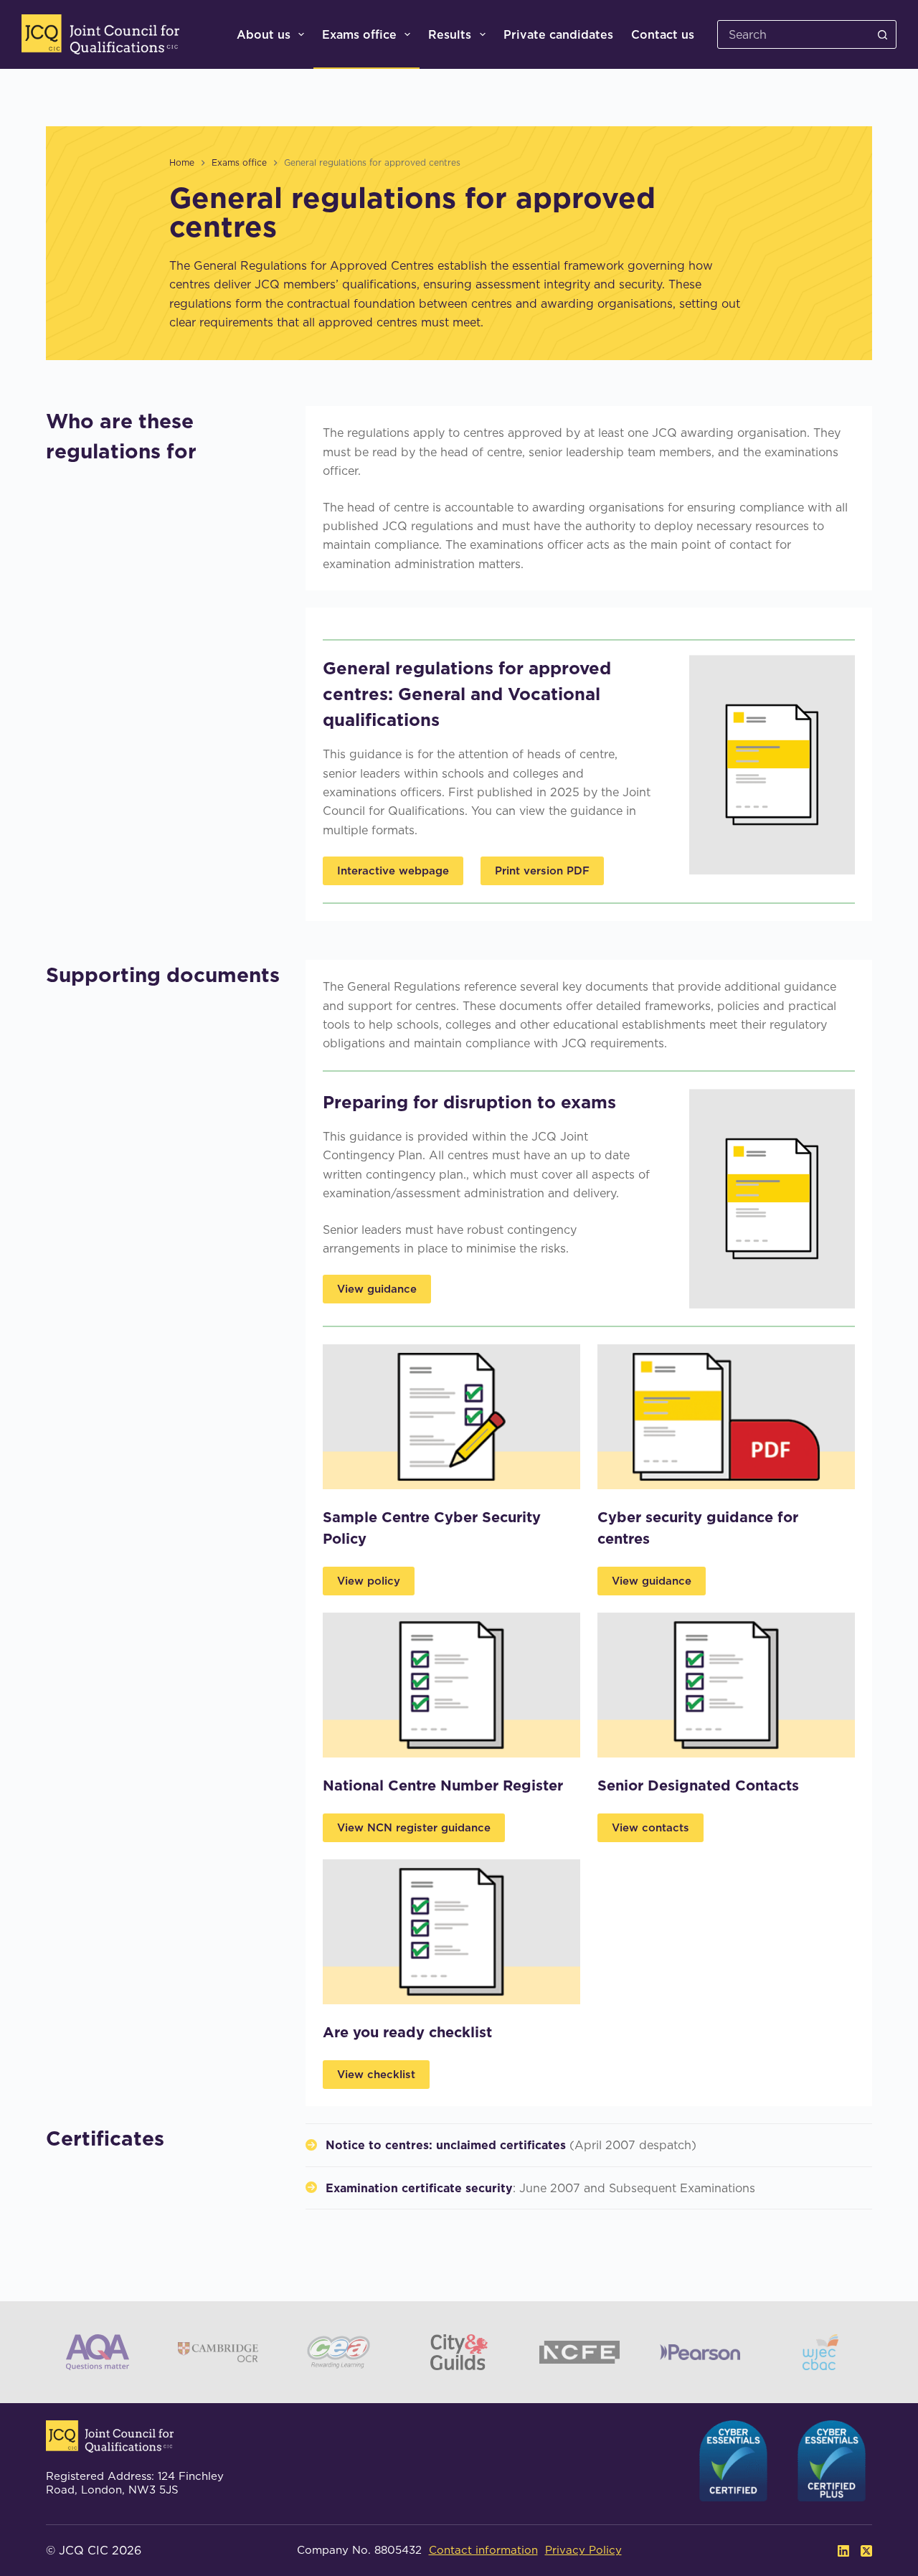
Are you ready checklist (407, 2032)
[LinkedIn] (843, 2551)
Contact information (483, 2550)
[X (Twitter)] (866, 2551)
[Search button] (882, 34)
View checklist (376, 2074)
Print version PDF (542, 871)
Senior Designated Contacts (698, 1785)
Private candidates (558, 34)
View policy (369, 1581)
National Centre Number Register (443, 1785)
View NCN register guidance (414, 1827)
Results (450, 34)
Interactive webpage (393, 871)
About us (264, 34)
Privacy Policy (583, 2550)
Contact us (663, 34)
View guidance (377, 1289)
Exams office (359, 34)
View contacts (650, 1827)
